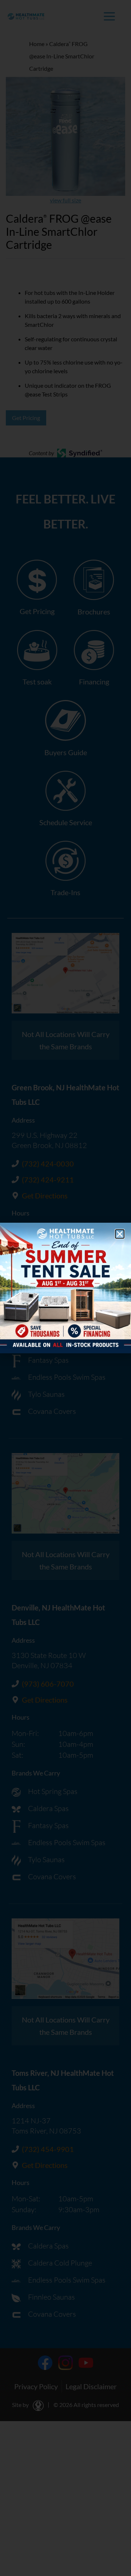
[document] (65, 1288)
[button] (120, 1234)
